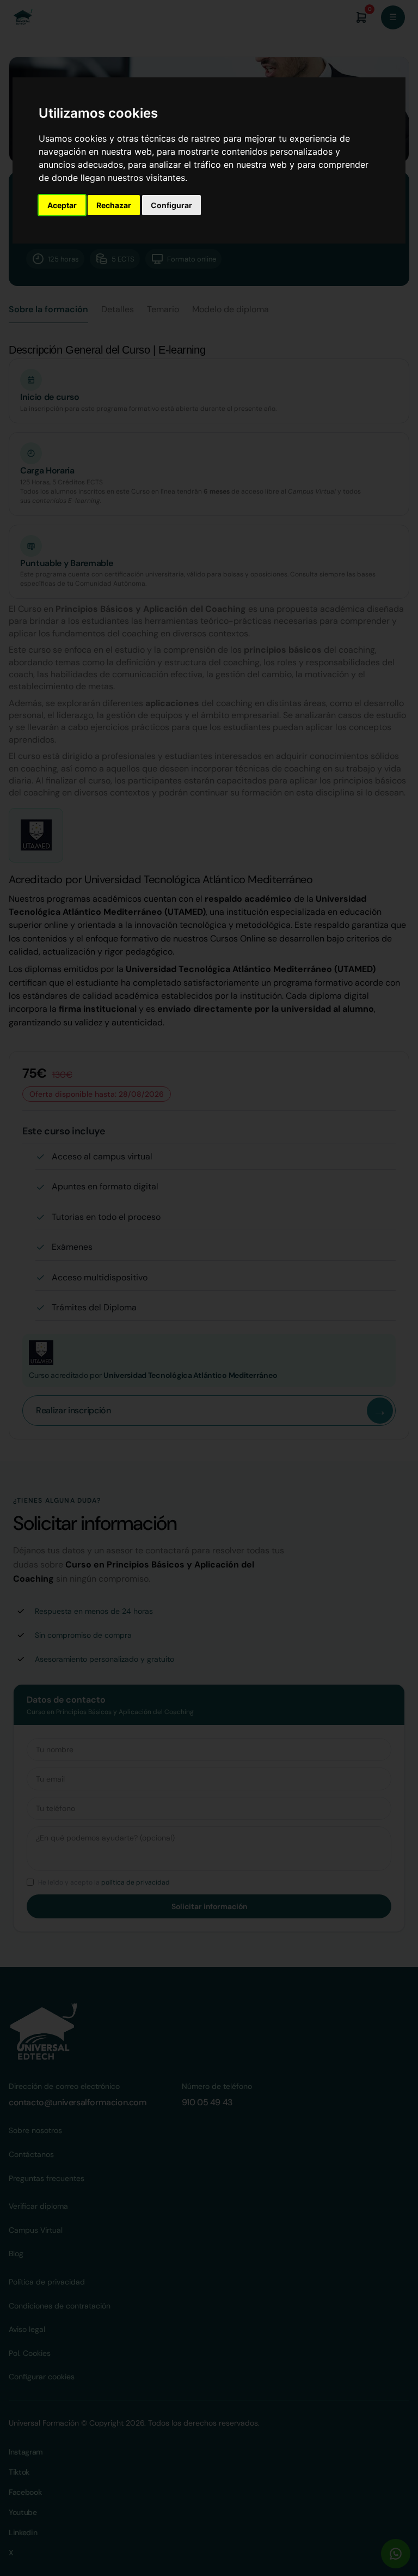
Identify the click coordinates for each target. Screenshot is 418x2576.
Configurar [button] (171, 205)
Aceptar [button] (62, 205)
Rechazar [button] (114, 205)
